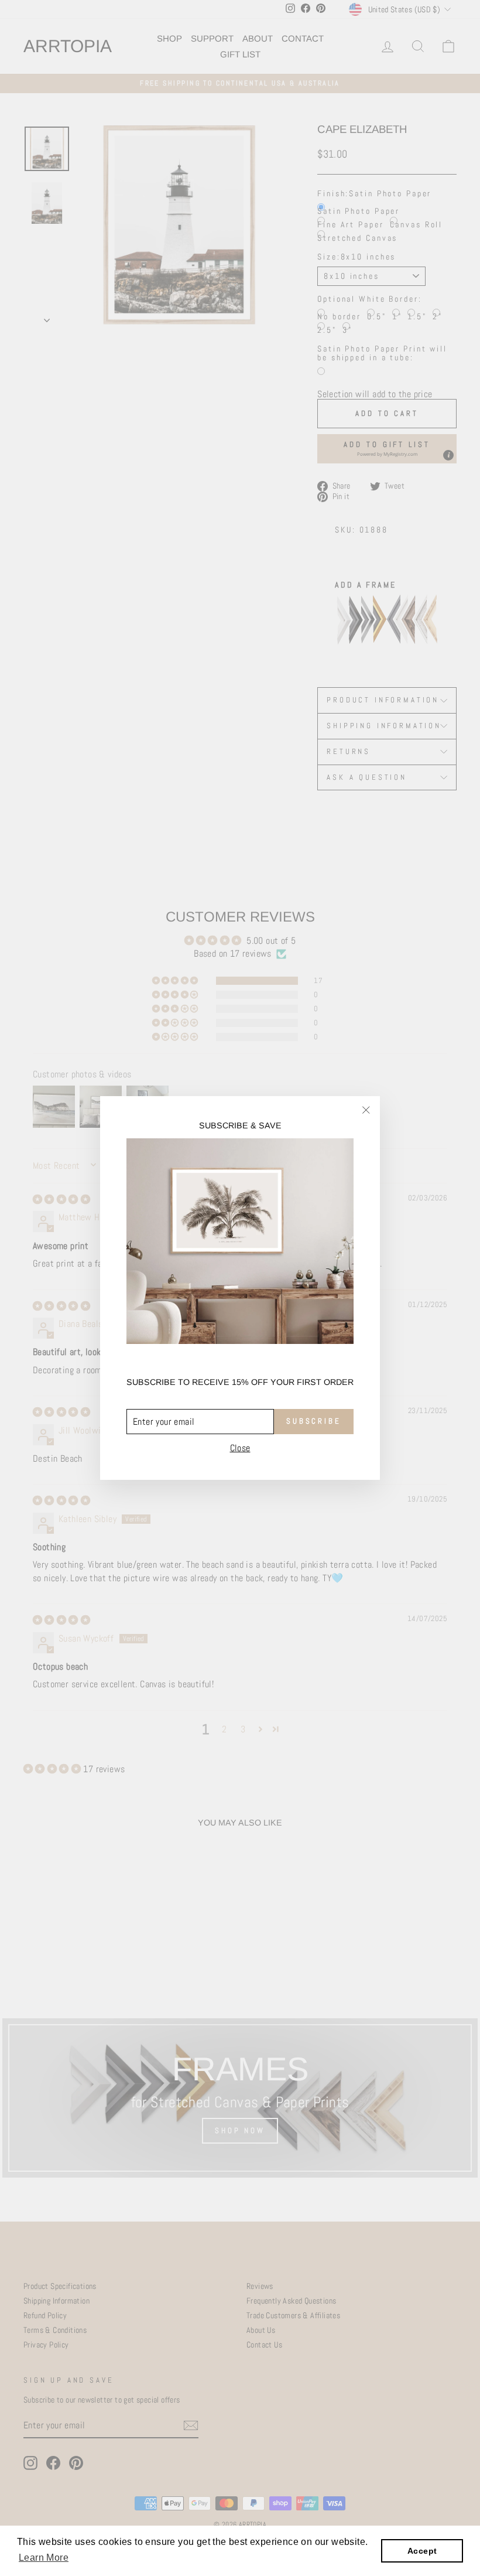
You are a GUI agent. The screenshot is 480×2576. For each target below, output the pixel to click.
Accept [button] (422, 2551)
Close (240, 1448)
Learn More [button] (44, 2558)
